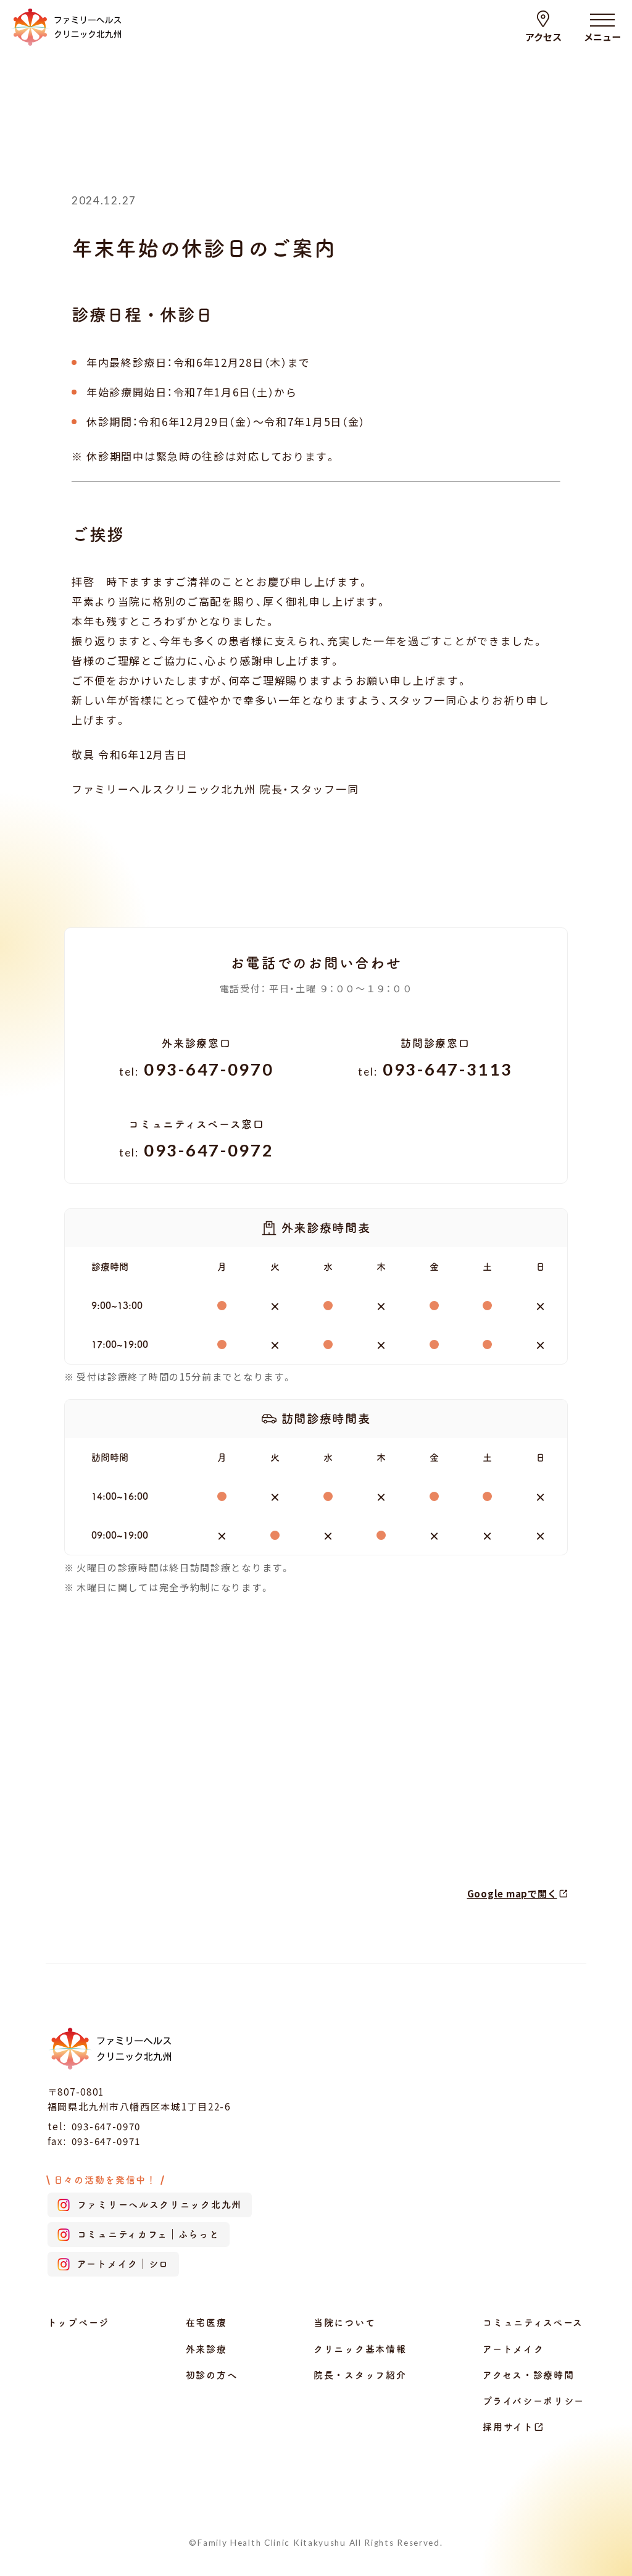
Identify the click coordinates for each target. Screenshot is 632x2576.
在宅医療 (206, 2323)
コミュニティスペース (533, 2323)
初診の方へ (212, 2375)
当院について (344, 2323)
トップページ (78, 2323)
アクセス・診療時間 (528, 2375)
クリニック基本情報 (360, 2349)
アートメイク (513, 2349)
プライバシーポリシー (534, 2401)
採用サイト (508, 2427)
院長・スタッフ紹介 (360, 2375)
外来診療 (206, 2349)
